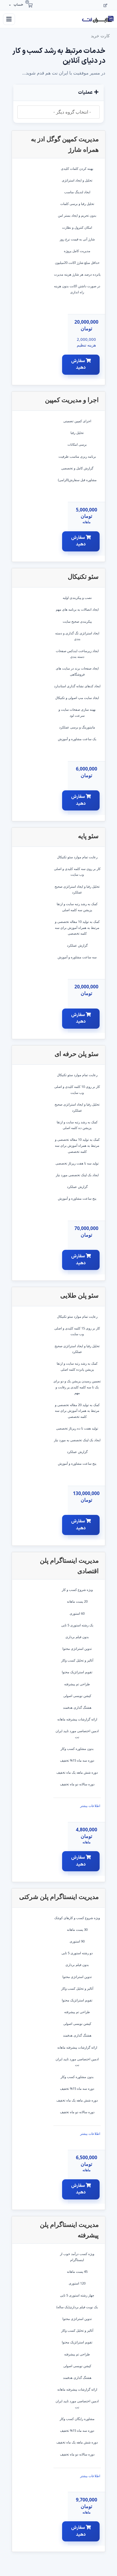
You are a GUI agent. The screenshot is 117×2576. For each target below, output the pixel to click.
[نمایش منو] (9, 19)
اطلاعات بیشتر (90, 1806)
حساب (18, 5)
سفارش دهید (79, 365)
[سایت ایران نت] (98, 19)
